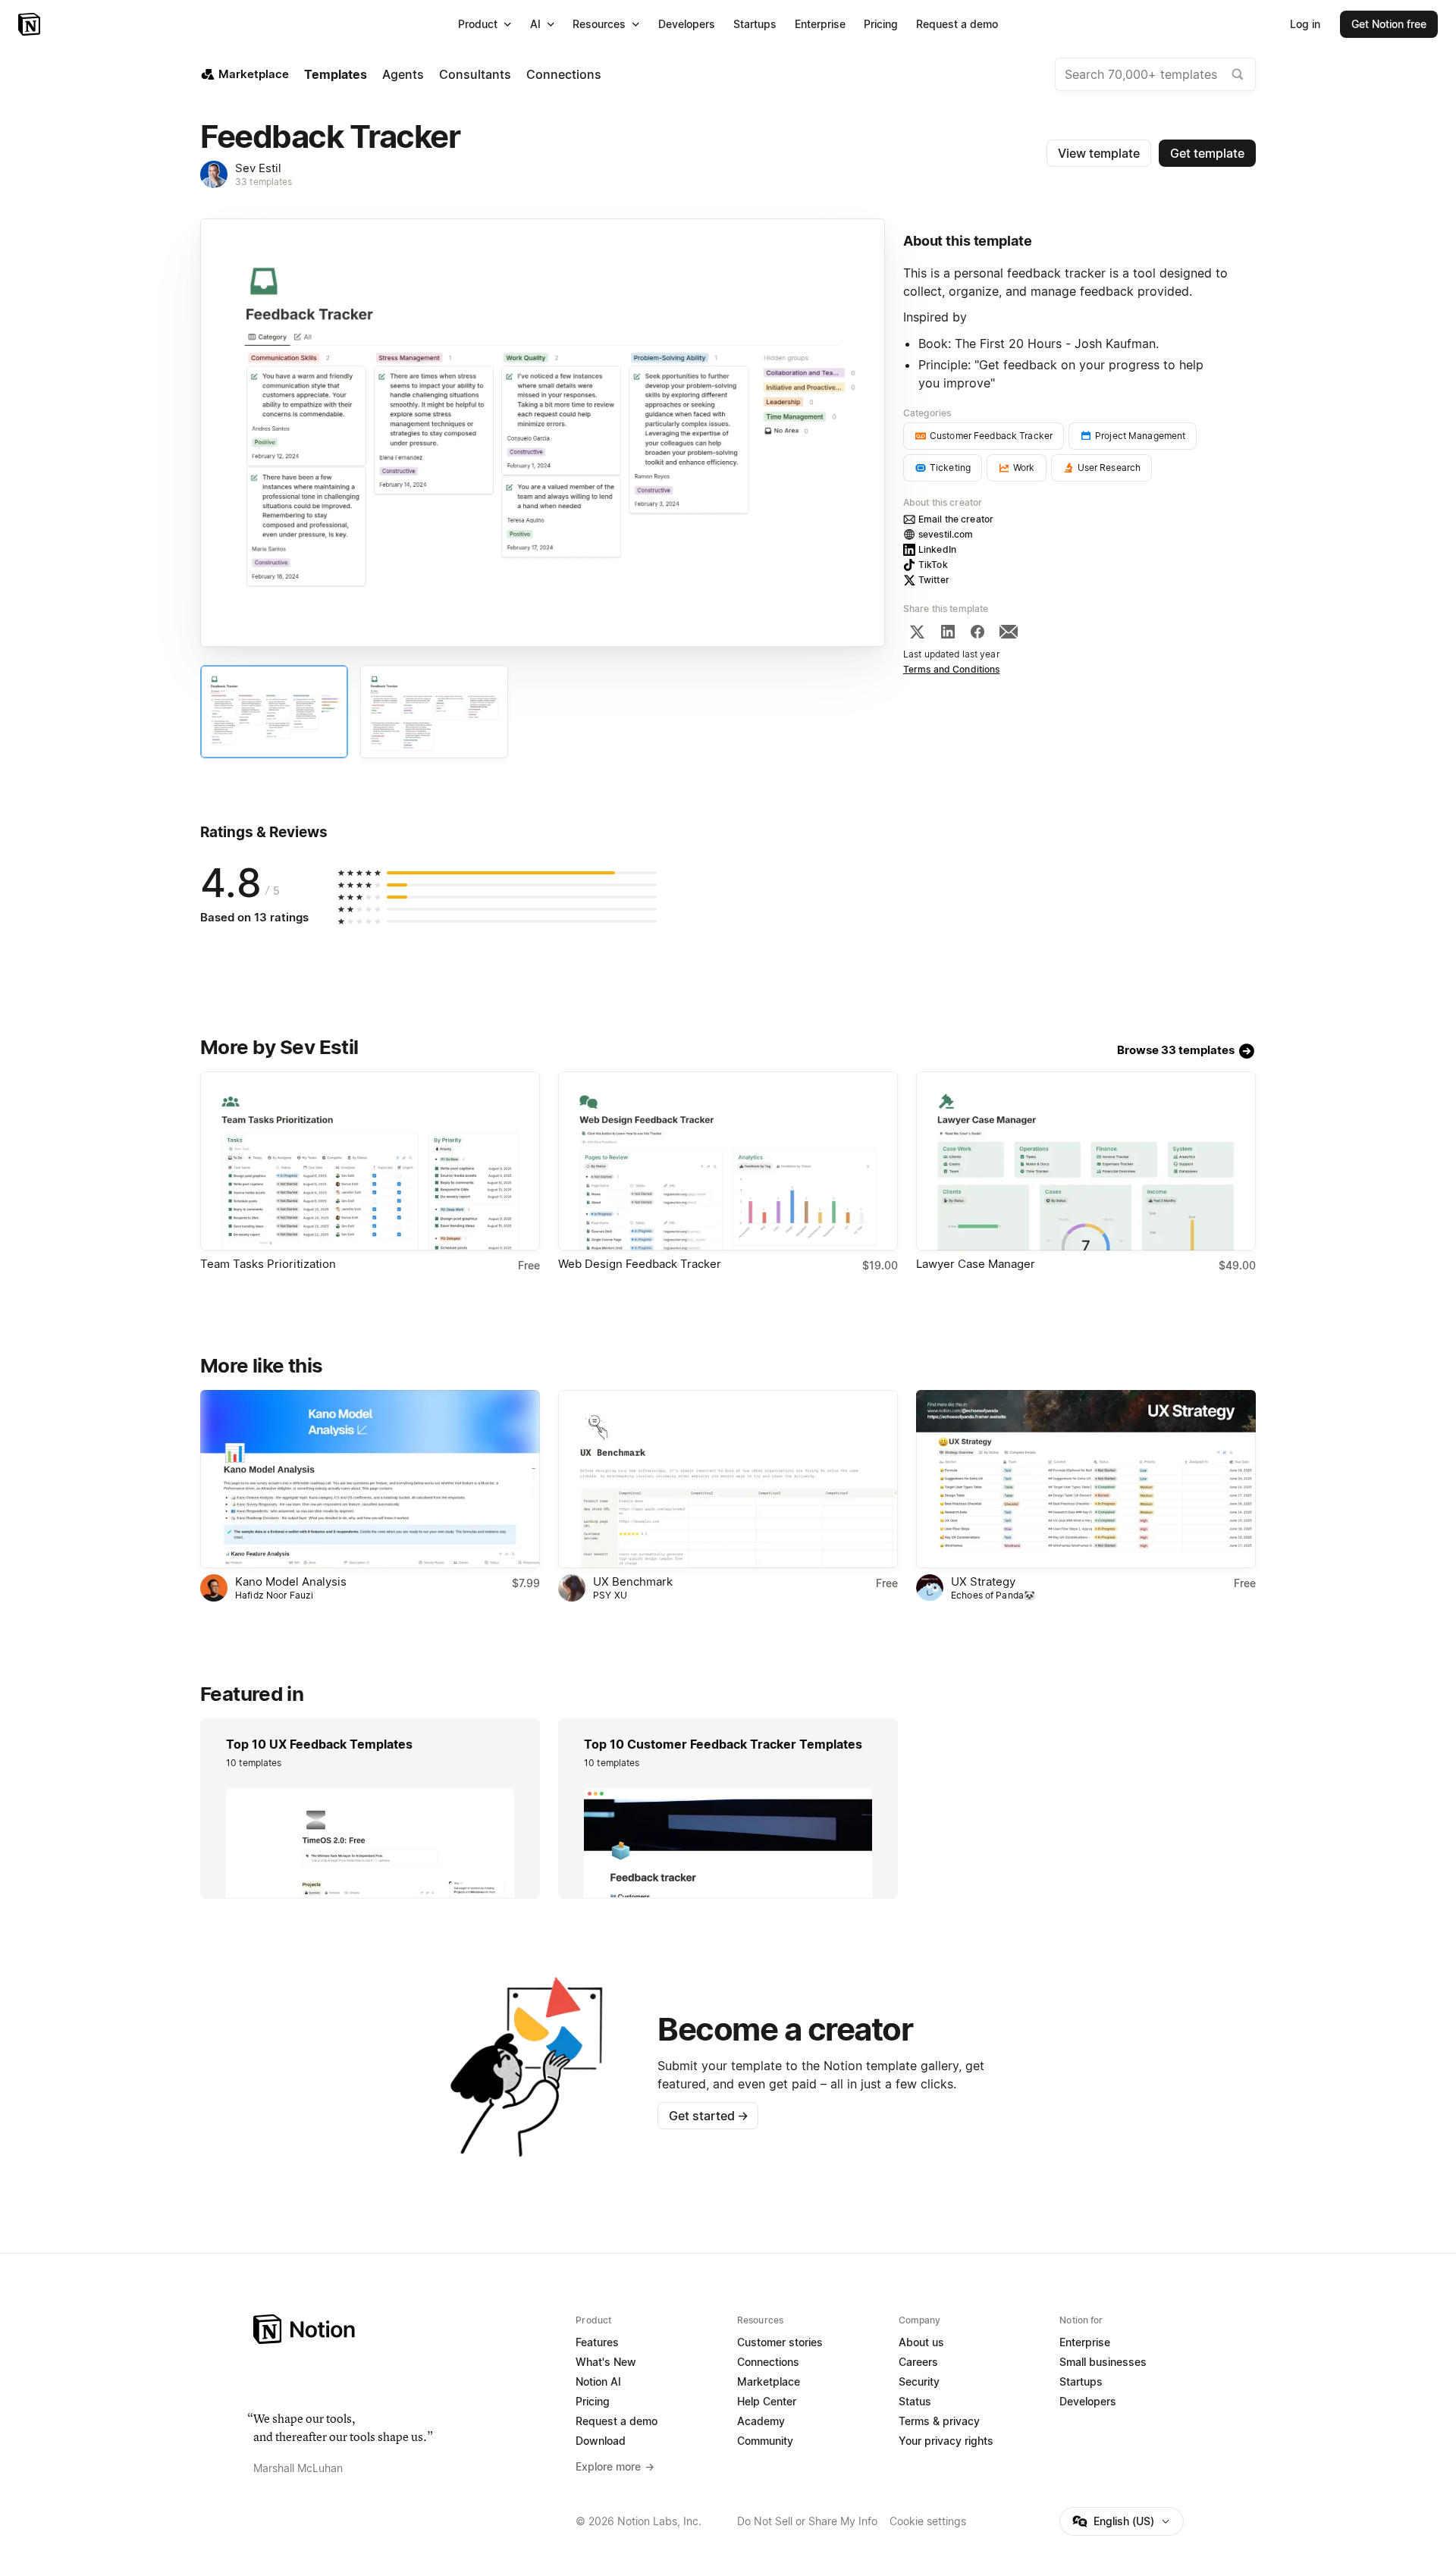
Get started (709, 2116)
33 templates (264, 182)
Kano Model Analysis (291, 1581)
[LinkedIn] (948, 632)
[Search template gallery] (1238, 74)
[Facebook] (977, 632)
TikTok (933, 565)
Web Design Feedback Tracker (640, 1264)
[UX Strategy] (1086, 1479)
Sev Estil (258, 168)
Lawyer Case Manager (976, 1264)
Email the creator (956, 519)
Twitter (934, 580)
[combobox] (1155, 74)
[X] (917, 632)
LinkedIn (937, 549)
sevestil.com (946, 534)
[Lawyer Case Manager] (1086, 1161)
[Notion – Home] (31, 24)
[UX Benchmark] (728, 1479)
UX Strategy (983, 1581)
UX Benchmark (633, 1581)
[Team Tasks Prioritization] (370, 1161)
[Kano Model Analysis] (370, 1479)
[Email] (1009, 632)
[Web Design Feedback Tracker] (728, 1161)
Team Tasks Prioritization (268, 1264)
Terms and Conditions (952, 669)
